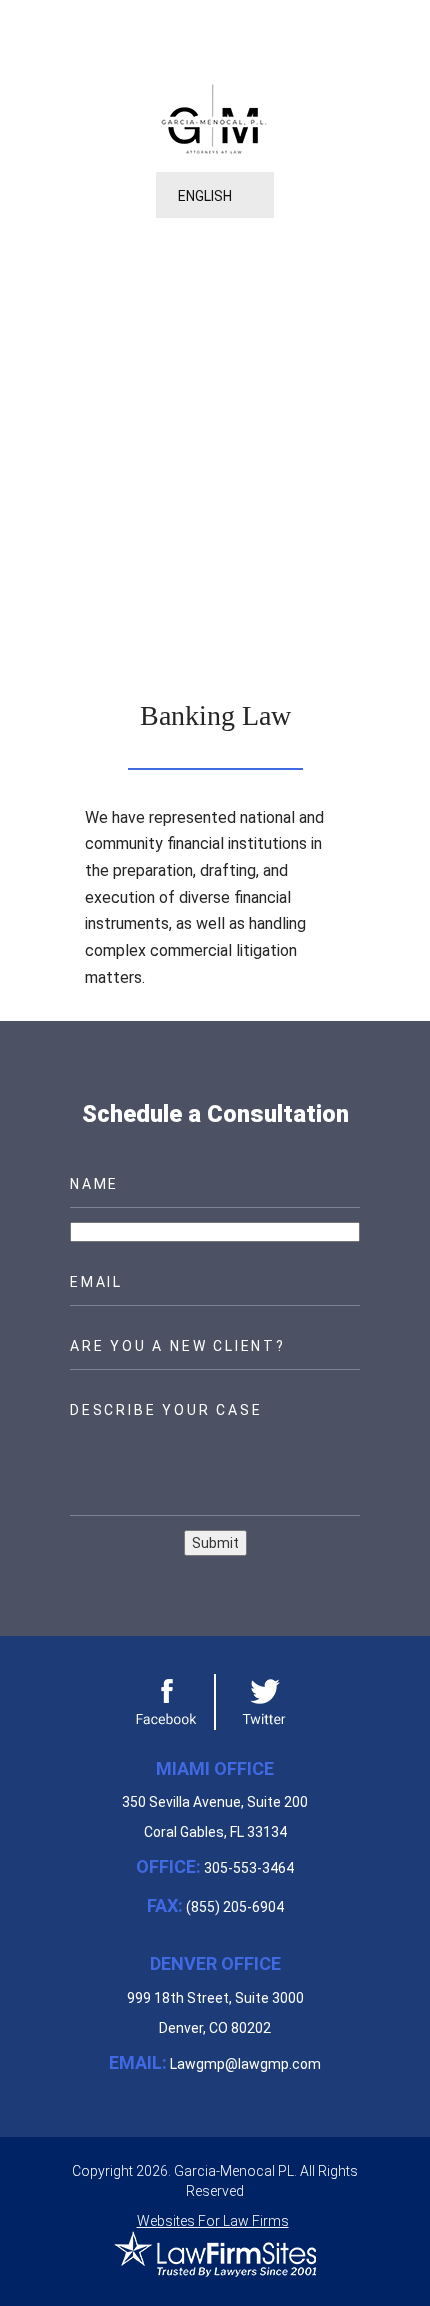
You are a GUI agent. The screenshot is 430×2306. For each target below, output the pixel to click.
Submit (215, 1543)
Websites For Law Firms (213, 2221)
